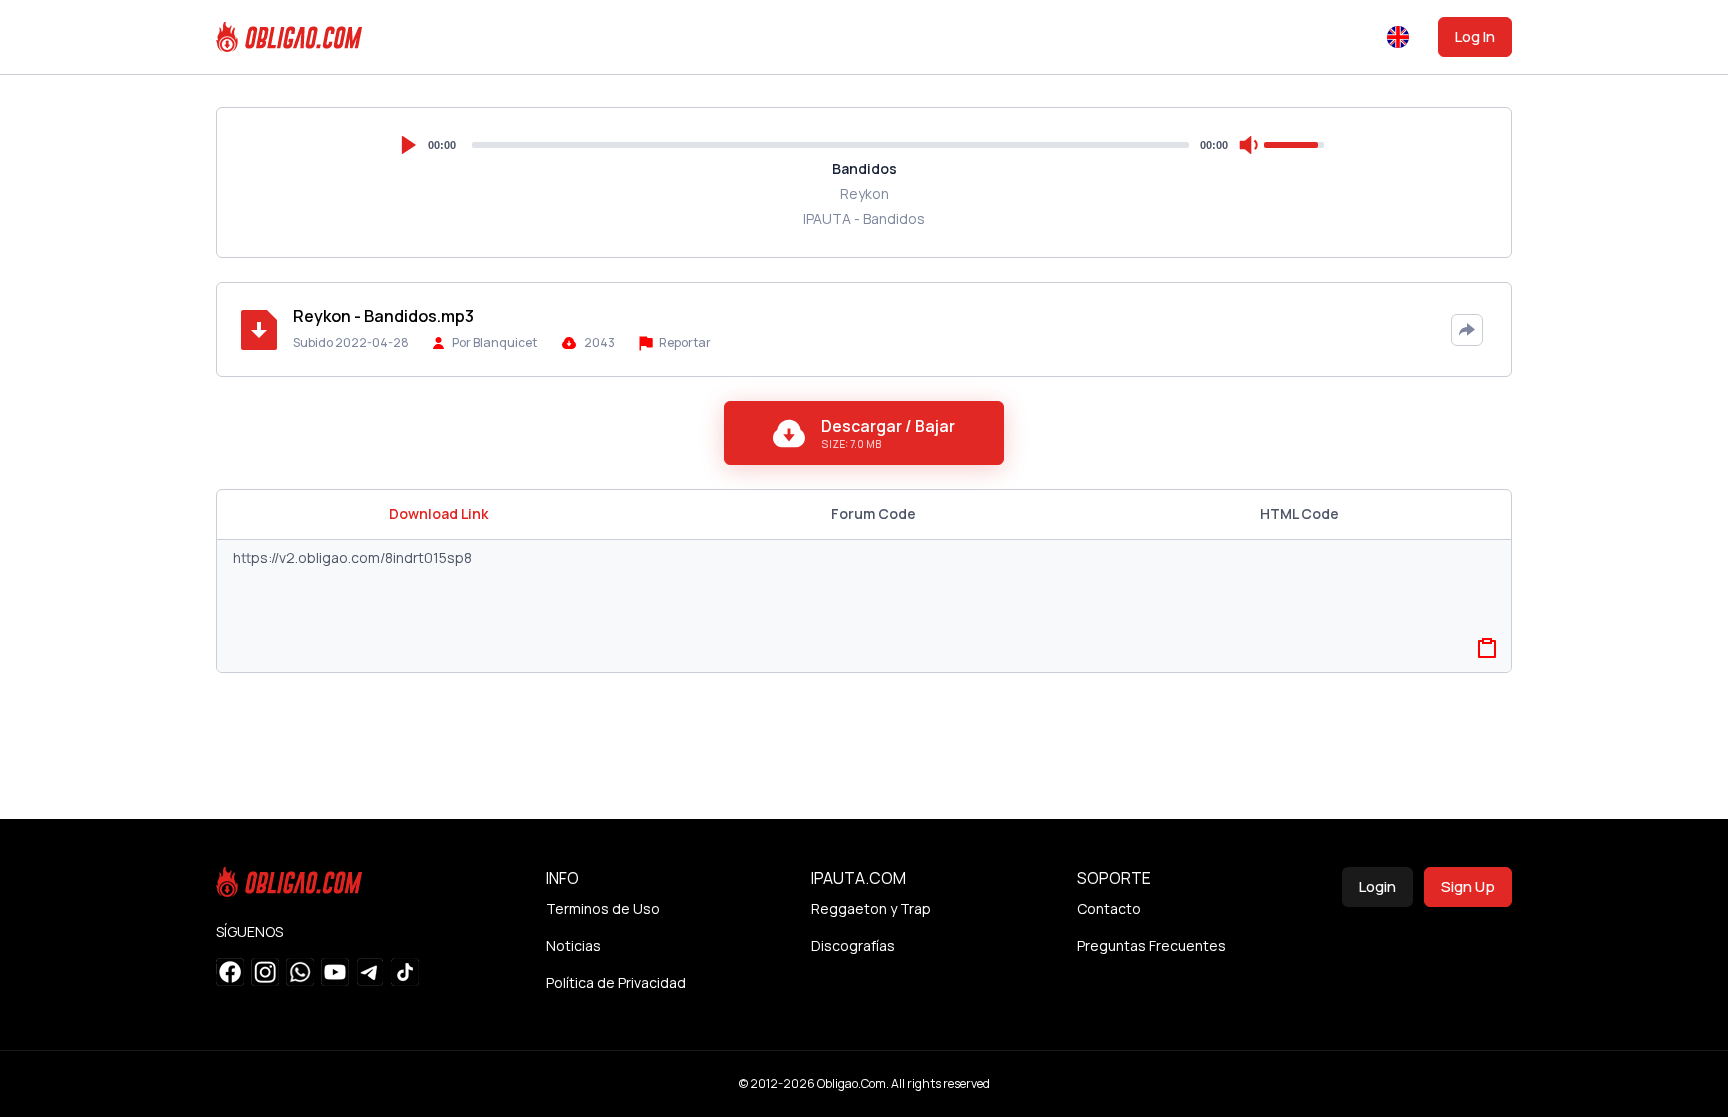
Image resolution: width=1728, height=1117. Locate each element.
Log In (1475, 36)
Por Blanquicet (494, 342)
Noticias (573, 945)
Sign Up (1468, 886)
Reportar (684, 342)
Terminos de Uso (603, 908)
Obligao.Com (851, 1083)
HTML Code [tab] (1299, 513)
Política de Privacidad (616, 982)
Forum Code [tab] (873, 513)
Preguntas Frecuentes (1151, 945)
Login (1377, 886)
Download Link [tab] (438, 513)
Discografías (853, 945)
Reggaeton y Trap (871, 908)
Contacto (1109, 908)
